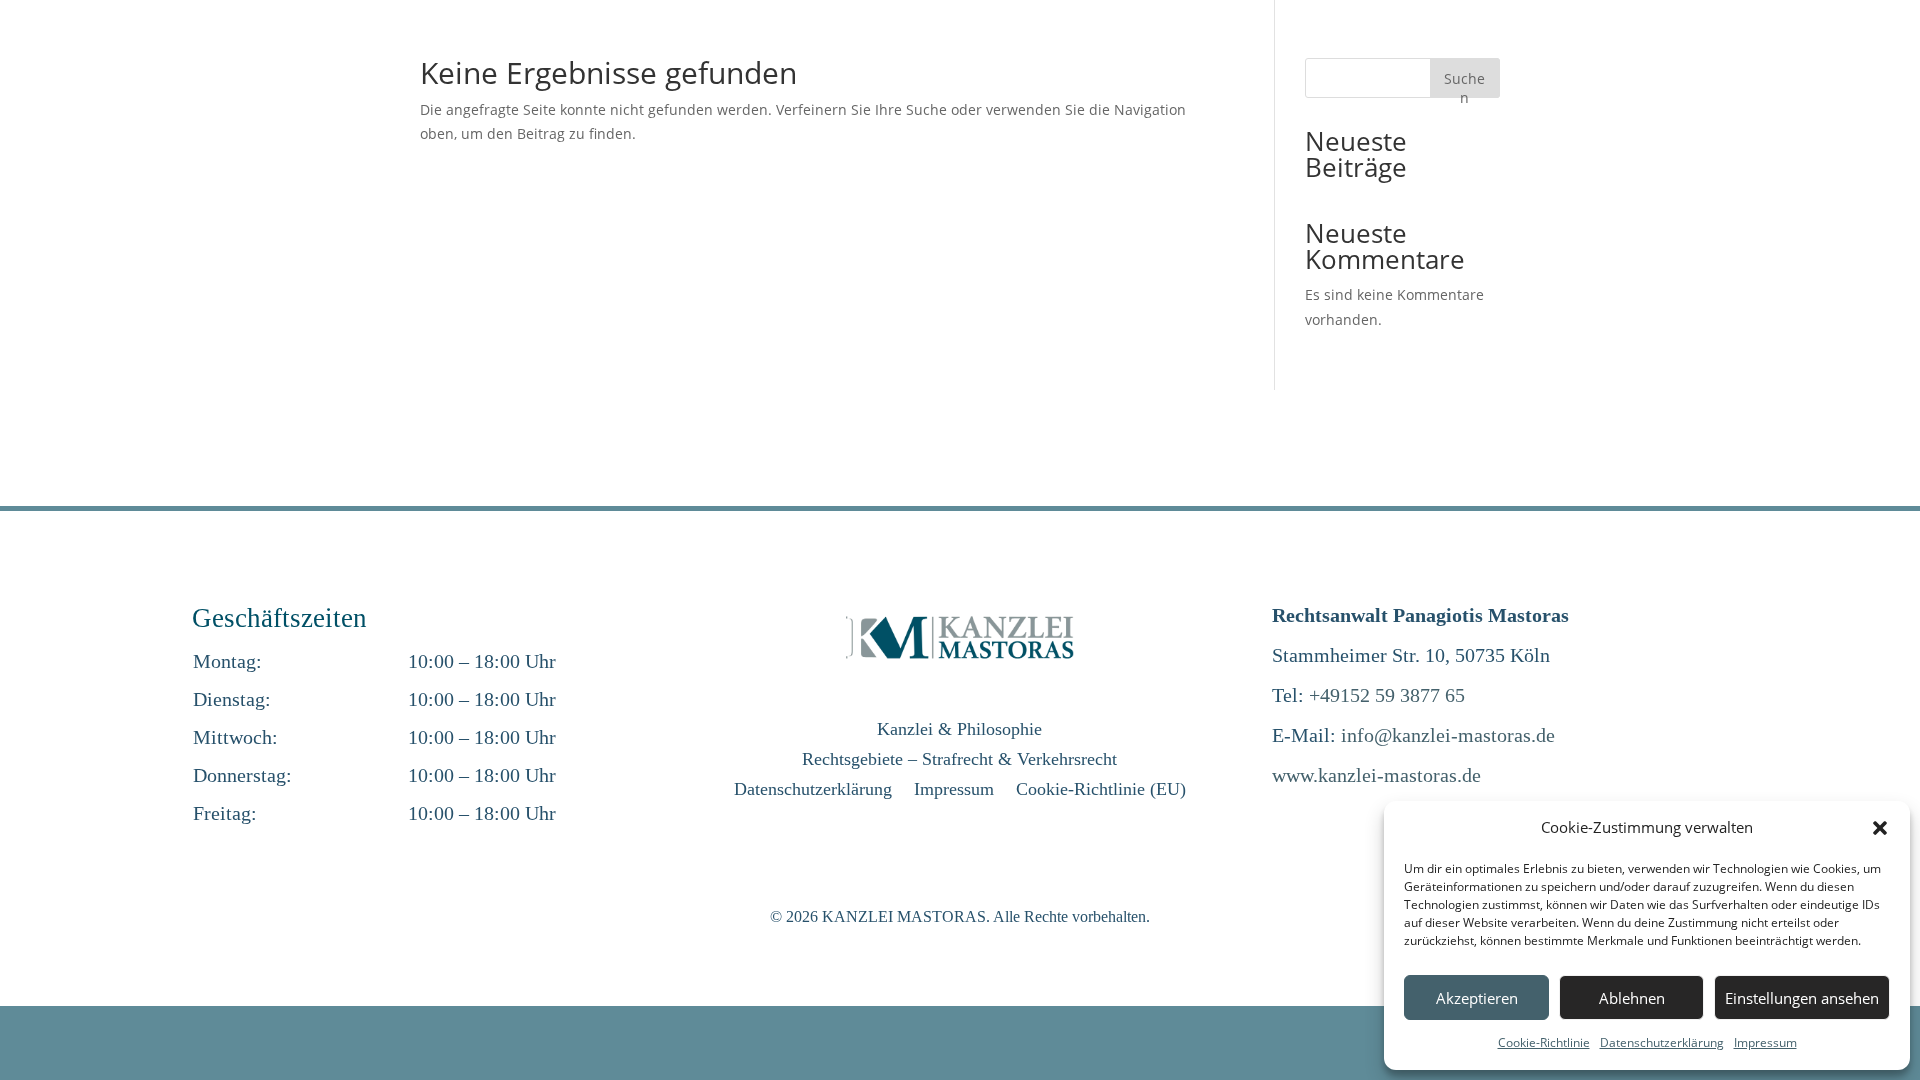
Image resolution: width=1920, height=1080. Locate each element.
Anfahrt (1474, 71)
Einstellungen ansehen (1802, 998)
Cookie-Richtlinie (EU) (1101, 790)
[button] (1880, 828)
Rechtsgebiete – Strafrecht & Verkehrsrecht (959, 760)
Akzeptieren (1477, 998)
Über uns (1267, 71)
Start (1079, 71)
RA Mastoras (1383, 71)
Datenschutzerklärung (1662, 1042)
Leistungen (1156, 71)
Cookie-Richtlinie (1544, 1042)
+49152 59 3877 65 (1387, 695)
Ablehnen (1632, 998)
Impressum (1765, 1042)
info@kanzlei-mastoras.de (1448, 735)
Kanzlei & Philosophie (959, 730)
